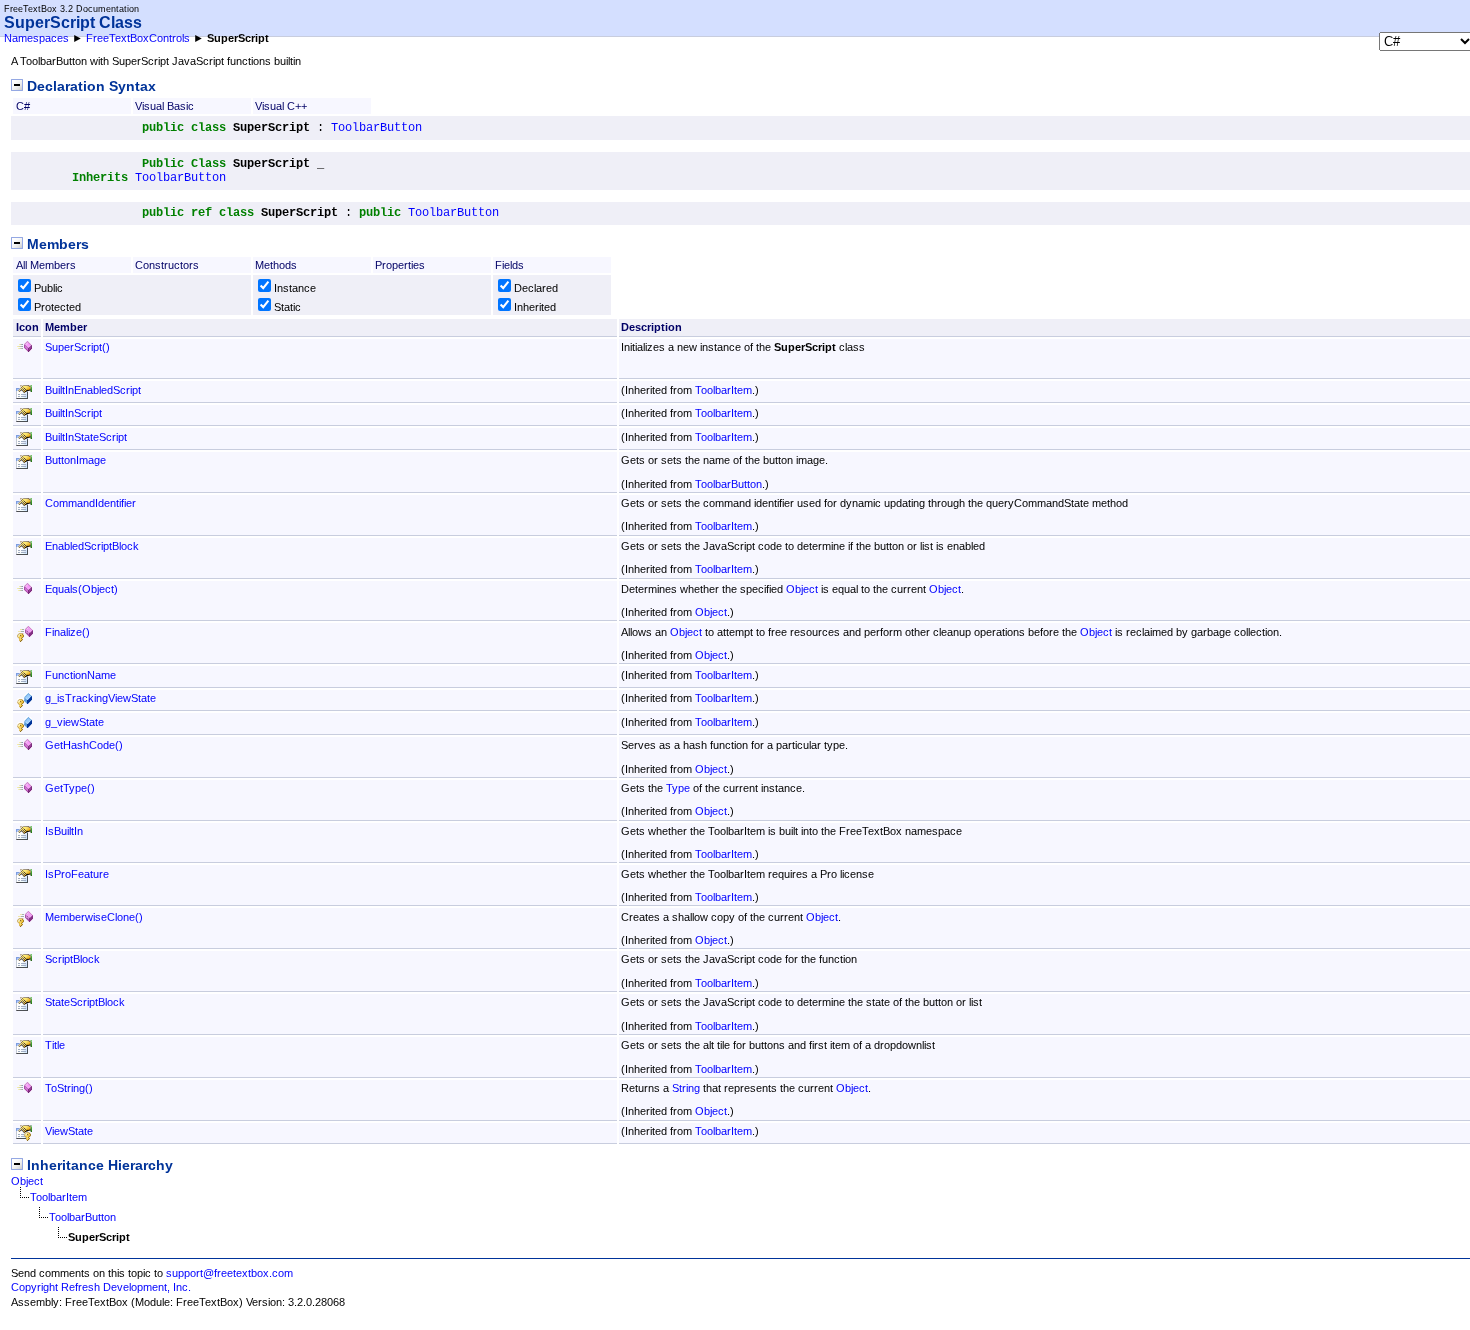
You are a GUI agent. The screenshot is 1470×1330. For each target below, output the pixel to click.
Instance (295, 288)
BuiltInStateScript (86, 437)
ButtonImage (75, 460)
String (686, 1088)
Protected (57, 307)
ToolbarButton (376, 128)
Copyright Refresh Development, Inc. (101, 1287)
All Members (46, 265)
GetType (70, 788)
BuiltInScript (73, 413)
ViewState (69, 1131)
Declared (536, 288)
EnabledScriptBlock (92, 546)
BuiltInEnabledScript (93, 390)
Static (287, 307)
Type (678, 788)
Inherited (535, 307)
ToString (69, 1088)
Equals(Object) (81, 589)
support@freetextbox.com (229, 1273)
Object (802, 589)
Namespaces (36, 38)
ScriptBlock (72, 959)
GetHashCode (84, 745)
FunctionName (80, 675)
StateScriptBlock (85, 1002)
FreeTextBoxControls (138, 38)
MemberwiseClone (94, 917)
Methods (276, 265)
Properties (400, 265)
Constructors (167, 265)
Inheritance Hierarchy (98, 1165)
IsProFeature (77, 874)
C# (23, 106)
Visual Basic (164, 106)
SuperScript (77, 347)
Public (48, 288)
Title (55, 1045)
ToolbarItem (723, 390)
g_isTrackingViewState (100, 698)
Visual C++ (281, 106)
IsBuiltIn (64, 831)
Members (56, 244)
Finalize (67, 632)
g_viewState (74, 722)
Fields (509, 265)
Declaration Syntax (89, 86)
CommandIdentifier (90, 503)
